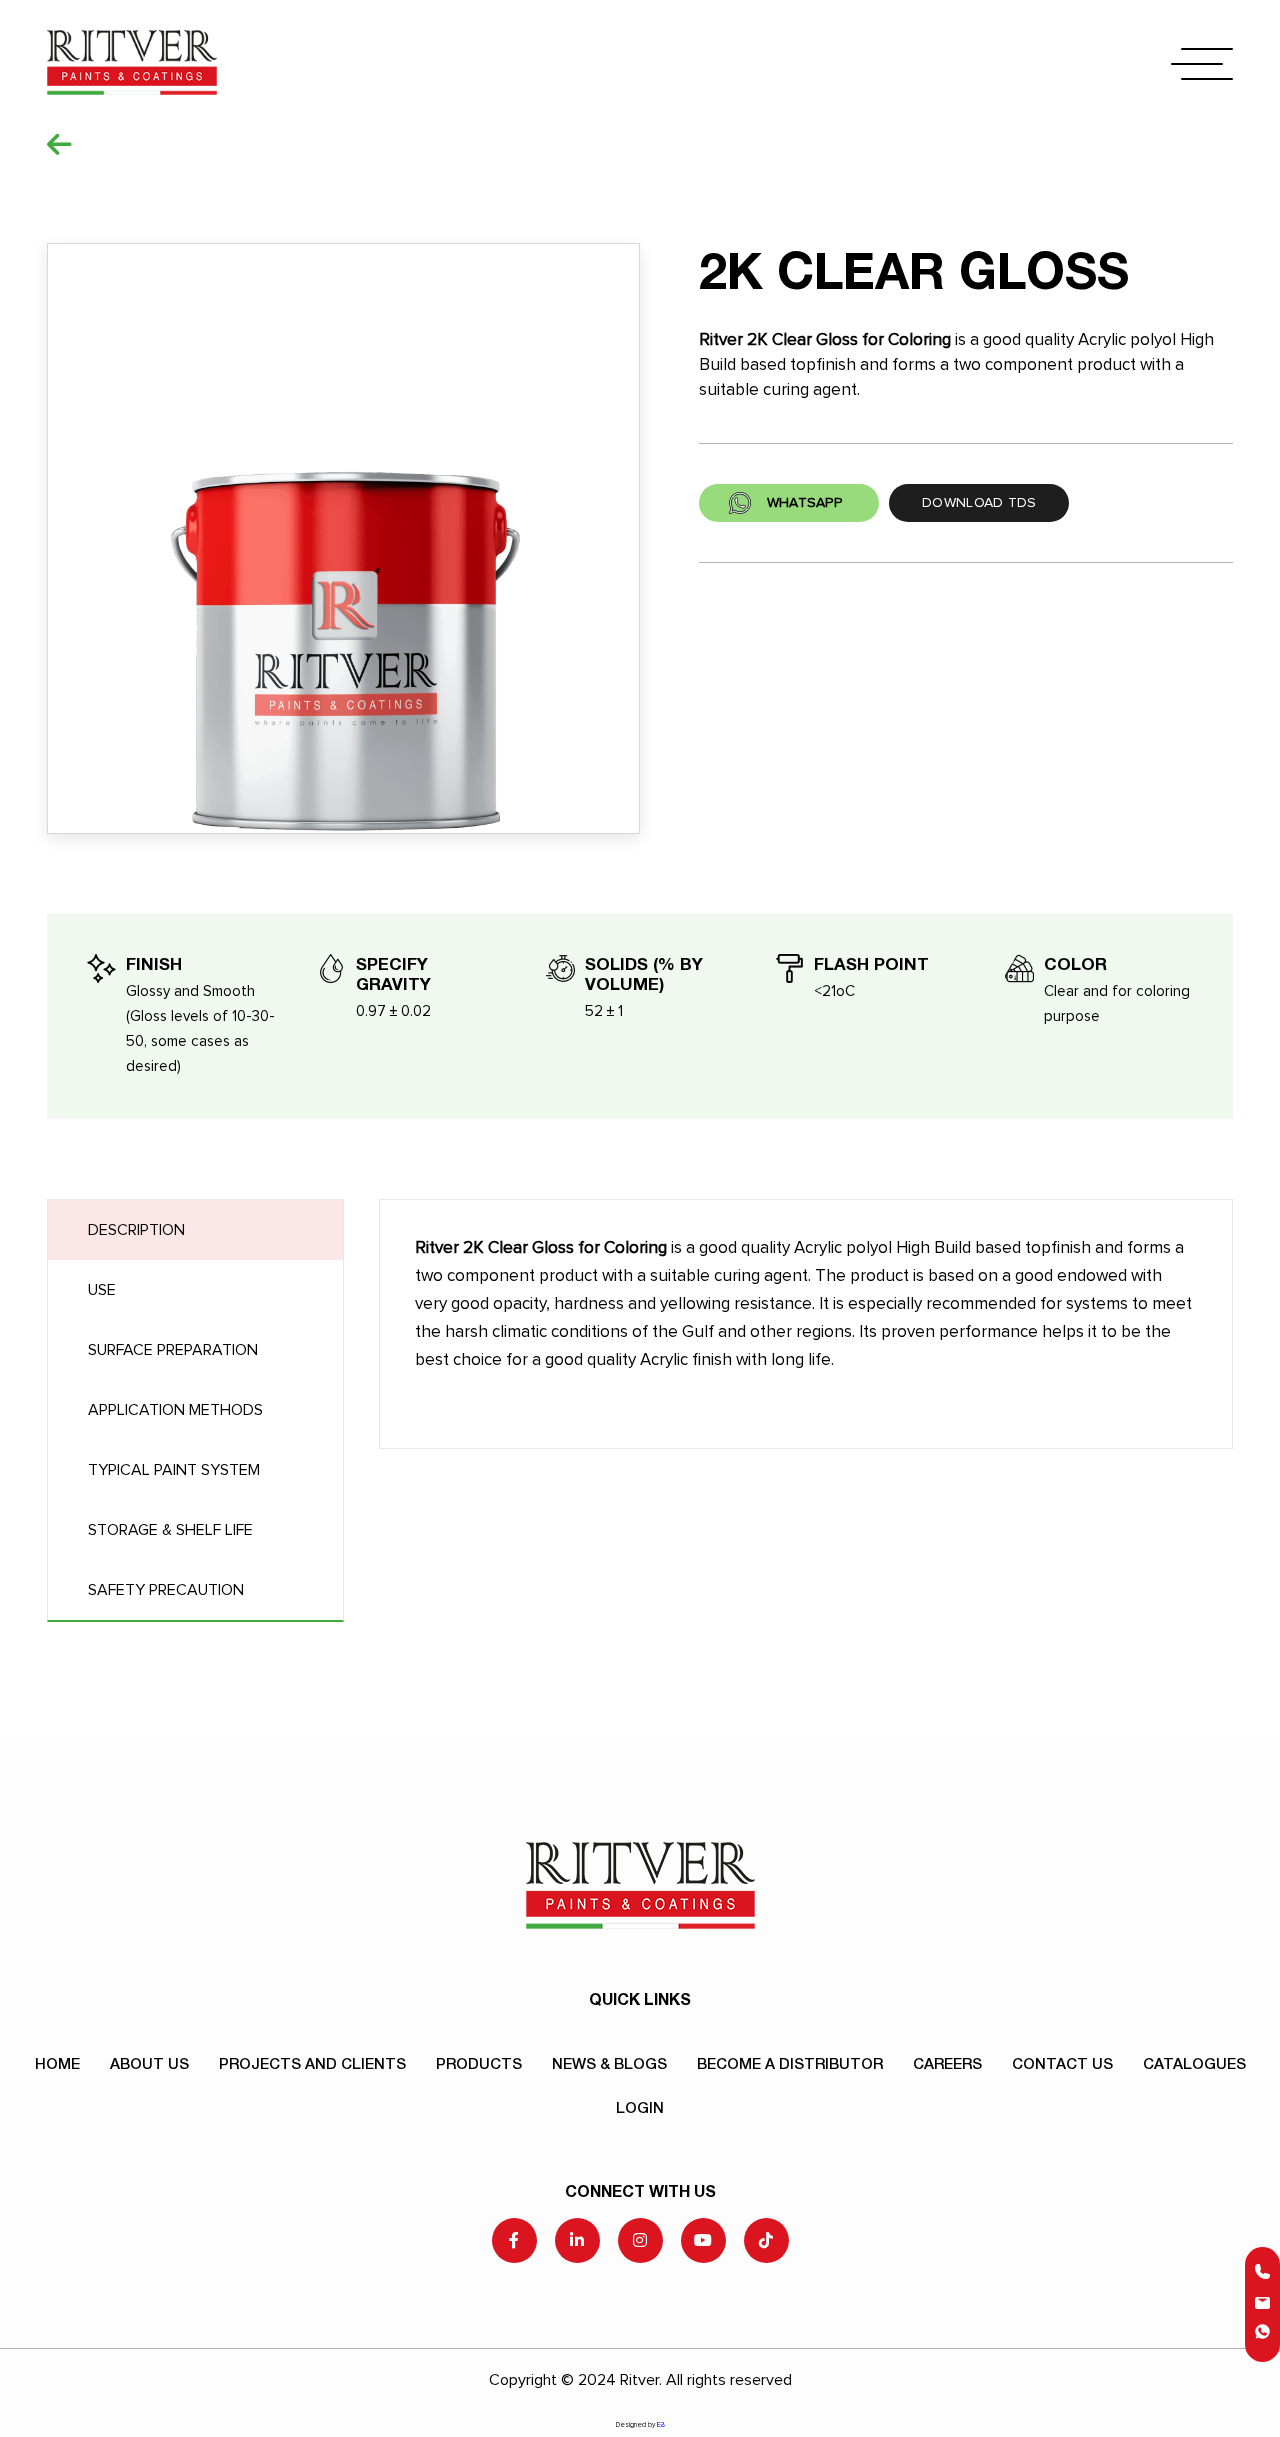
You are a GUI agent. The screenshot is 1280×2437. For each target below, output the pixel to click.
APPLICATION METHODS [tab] (175, 1410)
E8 (661, 2424)
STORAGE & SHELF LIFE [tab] (170, 1530)
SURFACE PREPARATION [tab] (173, 1350)
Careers (947, 2063)
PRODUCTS (479, 2063)
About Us (149, 2063)
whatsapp (804, 503)
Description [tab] (136, 1230)
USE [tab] (102, 1290)
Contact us (1062, 2063)
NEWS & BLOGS (609, 2063)
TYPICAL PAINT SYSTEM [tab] (174, 1470)
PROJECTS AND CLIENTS (312, 2063)
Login (640, 2107)
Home (57, 2063)
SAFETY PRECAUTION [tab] (166, 1590)
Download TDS (979, 503)
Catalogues (1194, 2063)
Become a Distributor (790, 2063)
